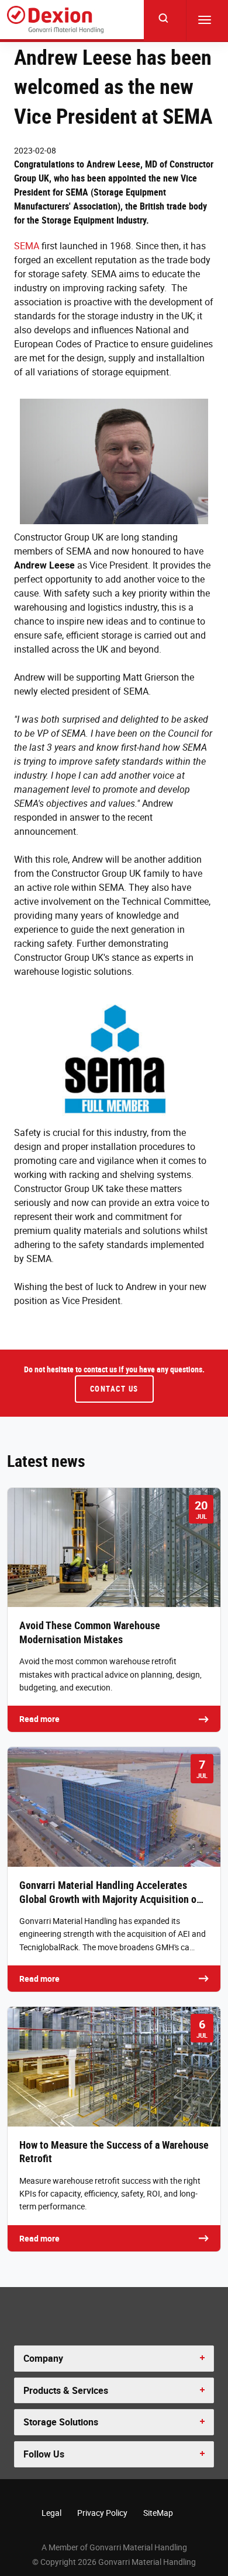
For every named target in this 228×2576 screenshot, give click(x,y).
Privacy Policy (102, 2513)
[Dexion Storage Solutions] (55, 20)
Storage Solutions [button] (61, 2422)
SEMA (27, 246)
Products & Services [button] (66, 2390)
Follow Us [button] (44, 2454)
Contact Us (114, 1389)
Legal (51, 2513)
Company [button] (43, 2358)
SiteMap (158, 2513)
